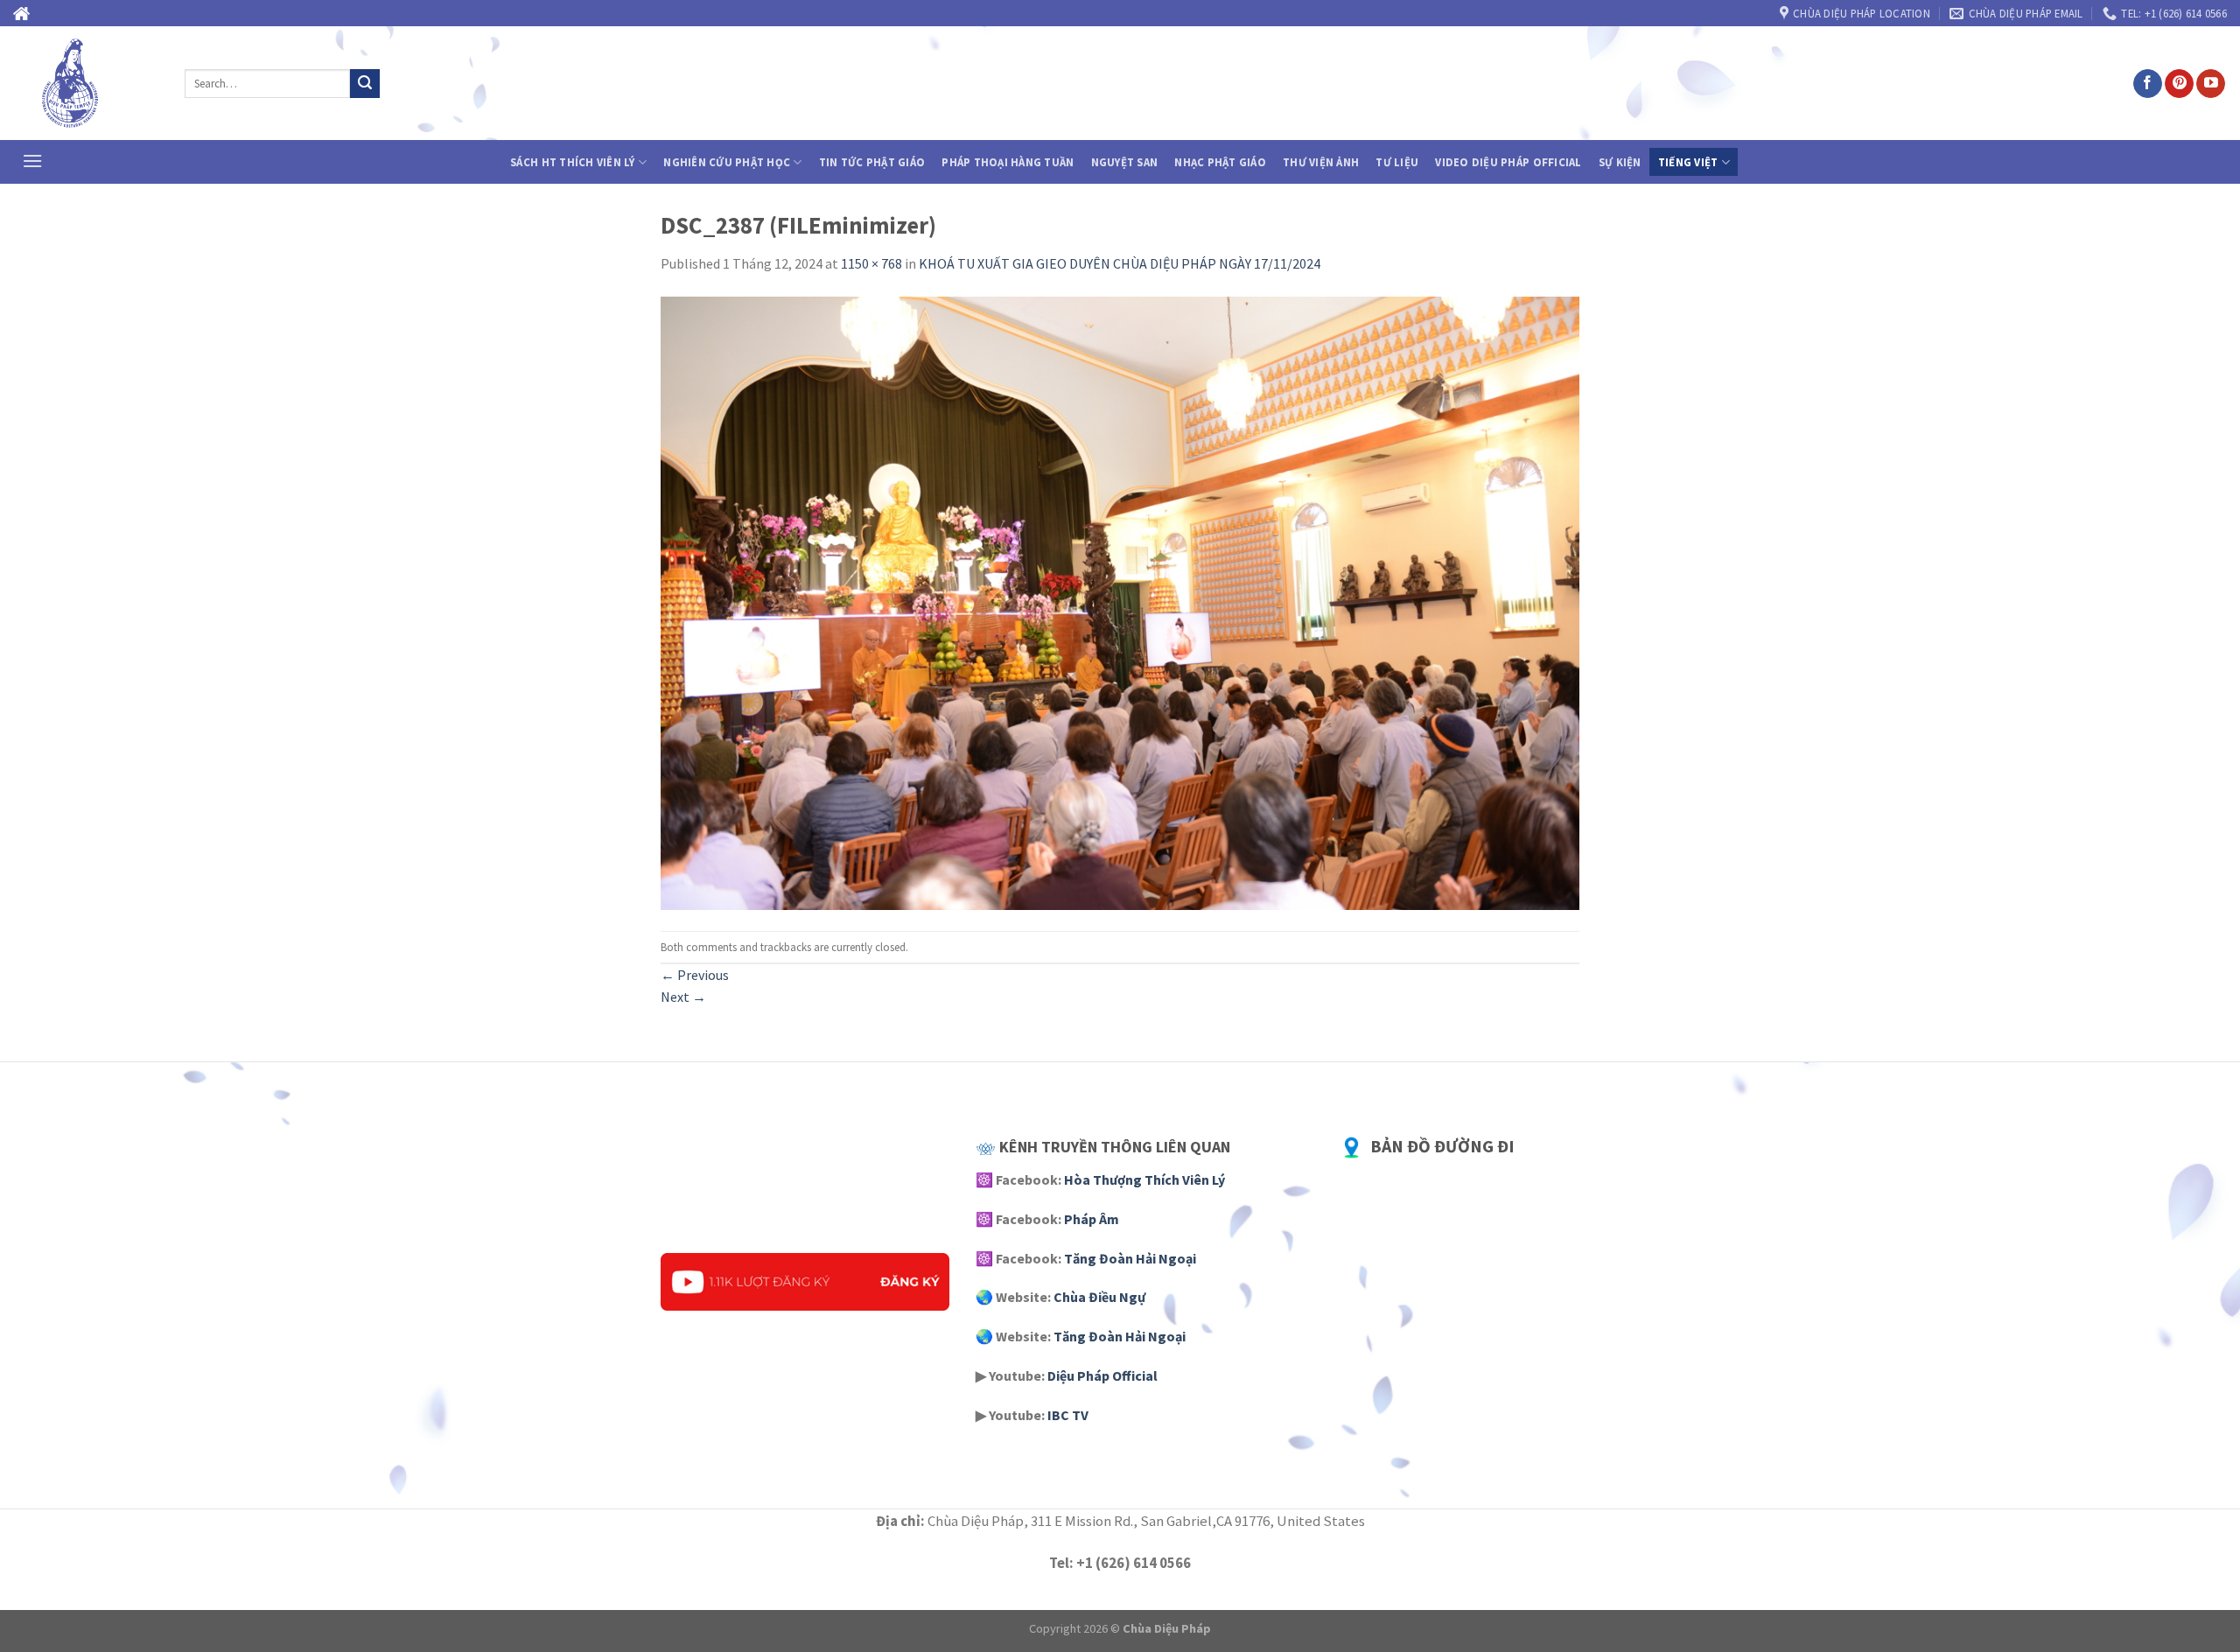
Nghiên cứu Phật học (727, 162)
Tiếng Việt (1688, 162)
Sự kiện (1620, 162)
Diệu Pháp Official (1102, 1375)
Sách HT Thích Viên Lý (572, 162)
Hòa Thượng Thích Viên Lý (1144, 1179)
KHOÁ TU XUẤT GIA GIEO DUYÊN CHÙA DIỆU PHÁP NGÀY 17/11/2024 (1120, 263)
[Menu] (32, 161)
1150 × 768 (871, 263)
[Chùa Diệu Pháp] (86, 83)
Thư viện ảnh (1321, 162)
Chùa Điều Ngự (1099, 1297)
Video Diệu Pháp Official (1508, 162)
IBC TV (1068, 1415)
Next (683, 997)
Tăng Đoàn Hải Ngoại (1130, 1258)
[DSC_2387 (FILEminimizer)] (1120, 602)
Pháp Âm (1092, 1219)
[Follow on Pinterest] (2179, 84)
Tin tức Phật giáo (872, 162)
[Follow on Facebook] (2148, 84)
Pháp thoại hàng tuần (1008, 162)
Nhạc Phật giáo (1220, 162)
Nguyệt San (1125, 162)
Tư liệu (1397, 162)
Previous (695, 975)
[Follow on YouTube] (2211, 84)
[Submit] (365, 84)
